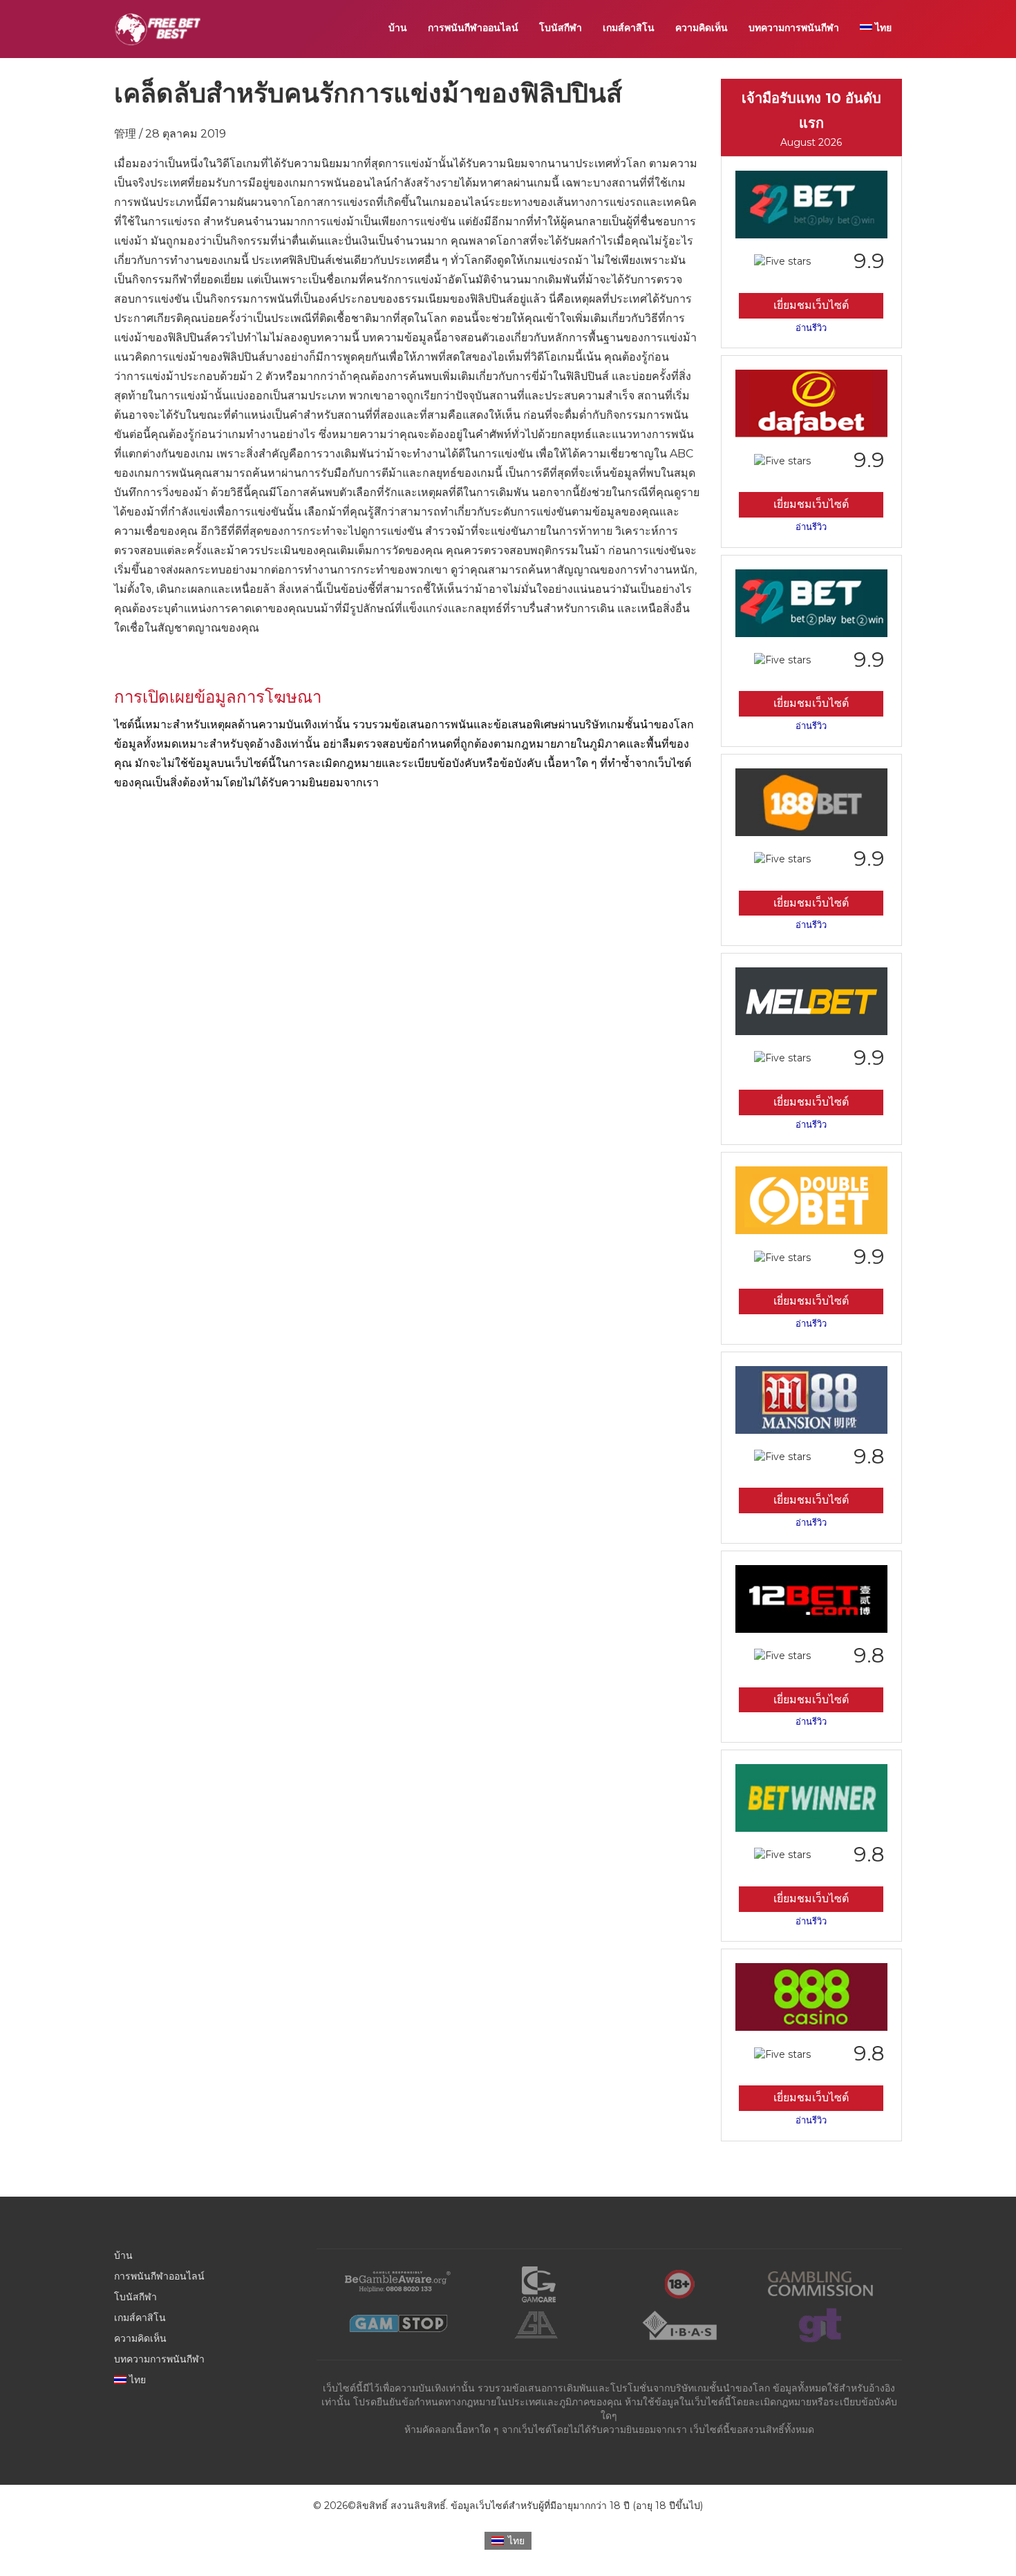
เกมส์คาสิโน (629, 28)
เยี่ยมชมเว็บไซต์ (811, 305)
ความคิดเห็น (702, 28)
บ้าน (398, 28)
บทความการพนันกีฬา (794, 28)
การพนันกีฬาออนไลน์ (473, 28)
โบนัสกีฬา (561, 28)
